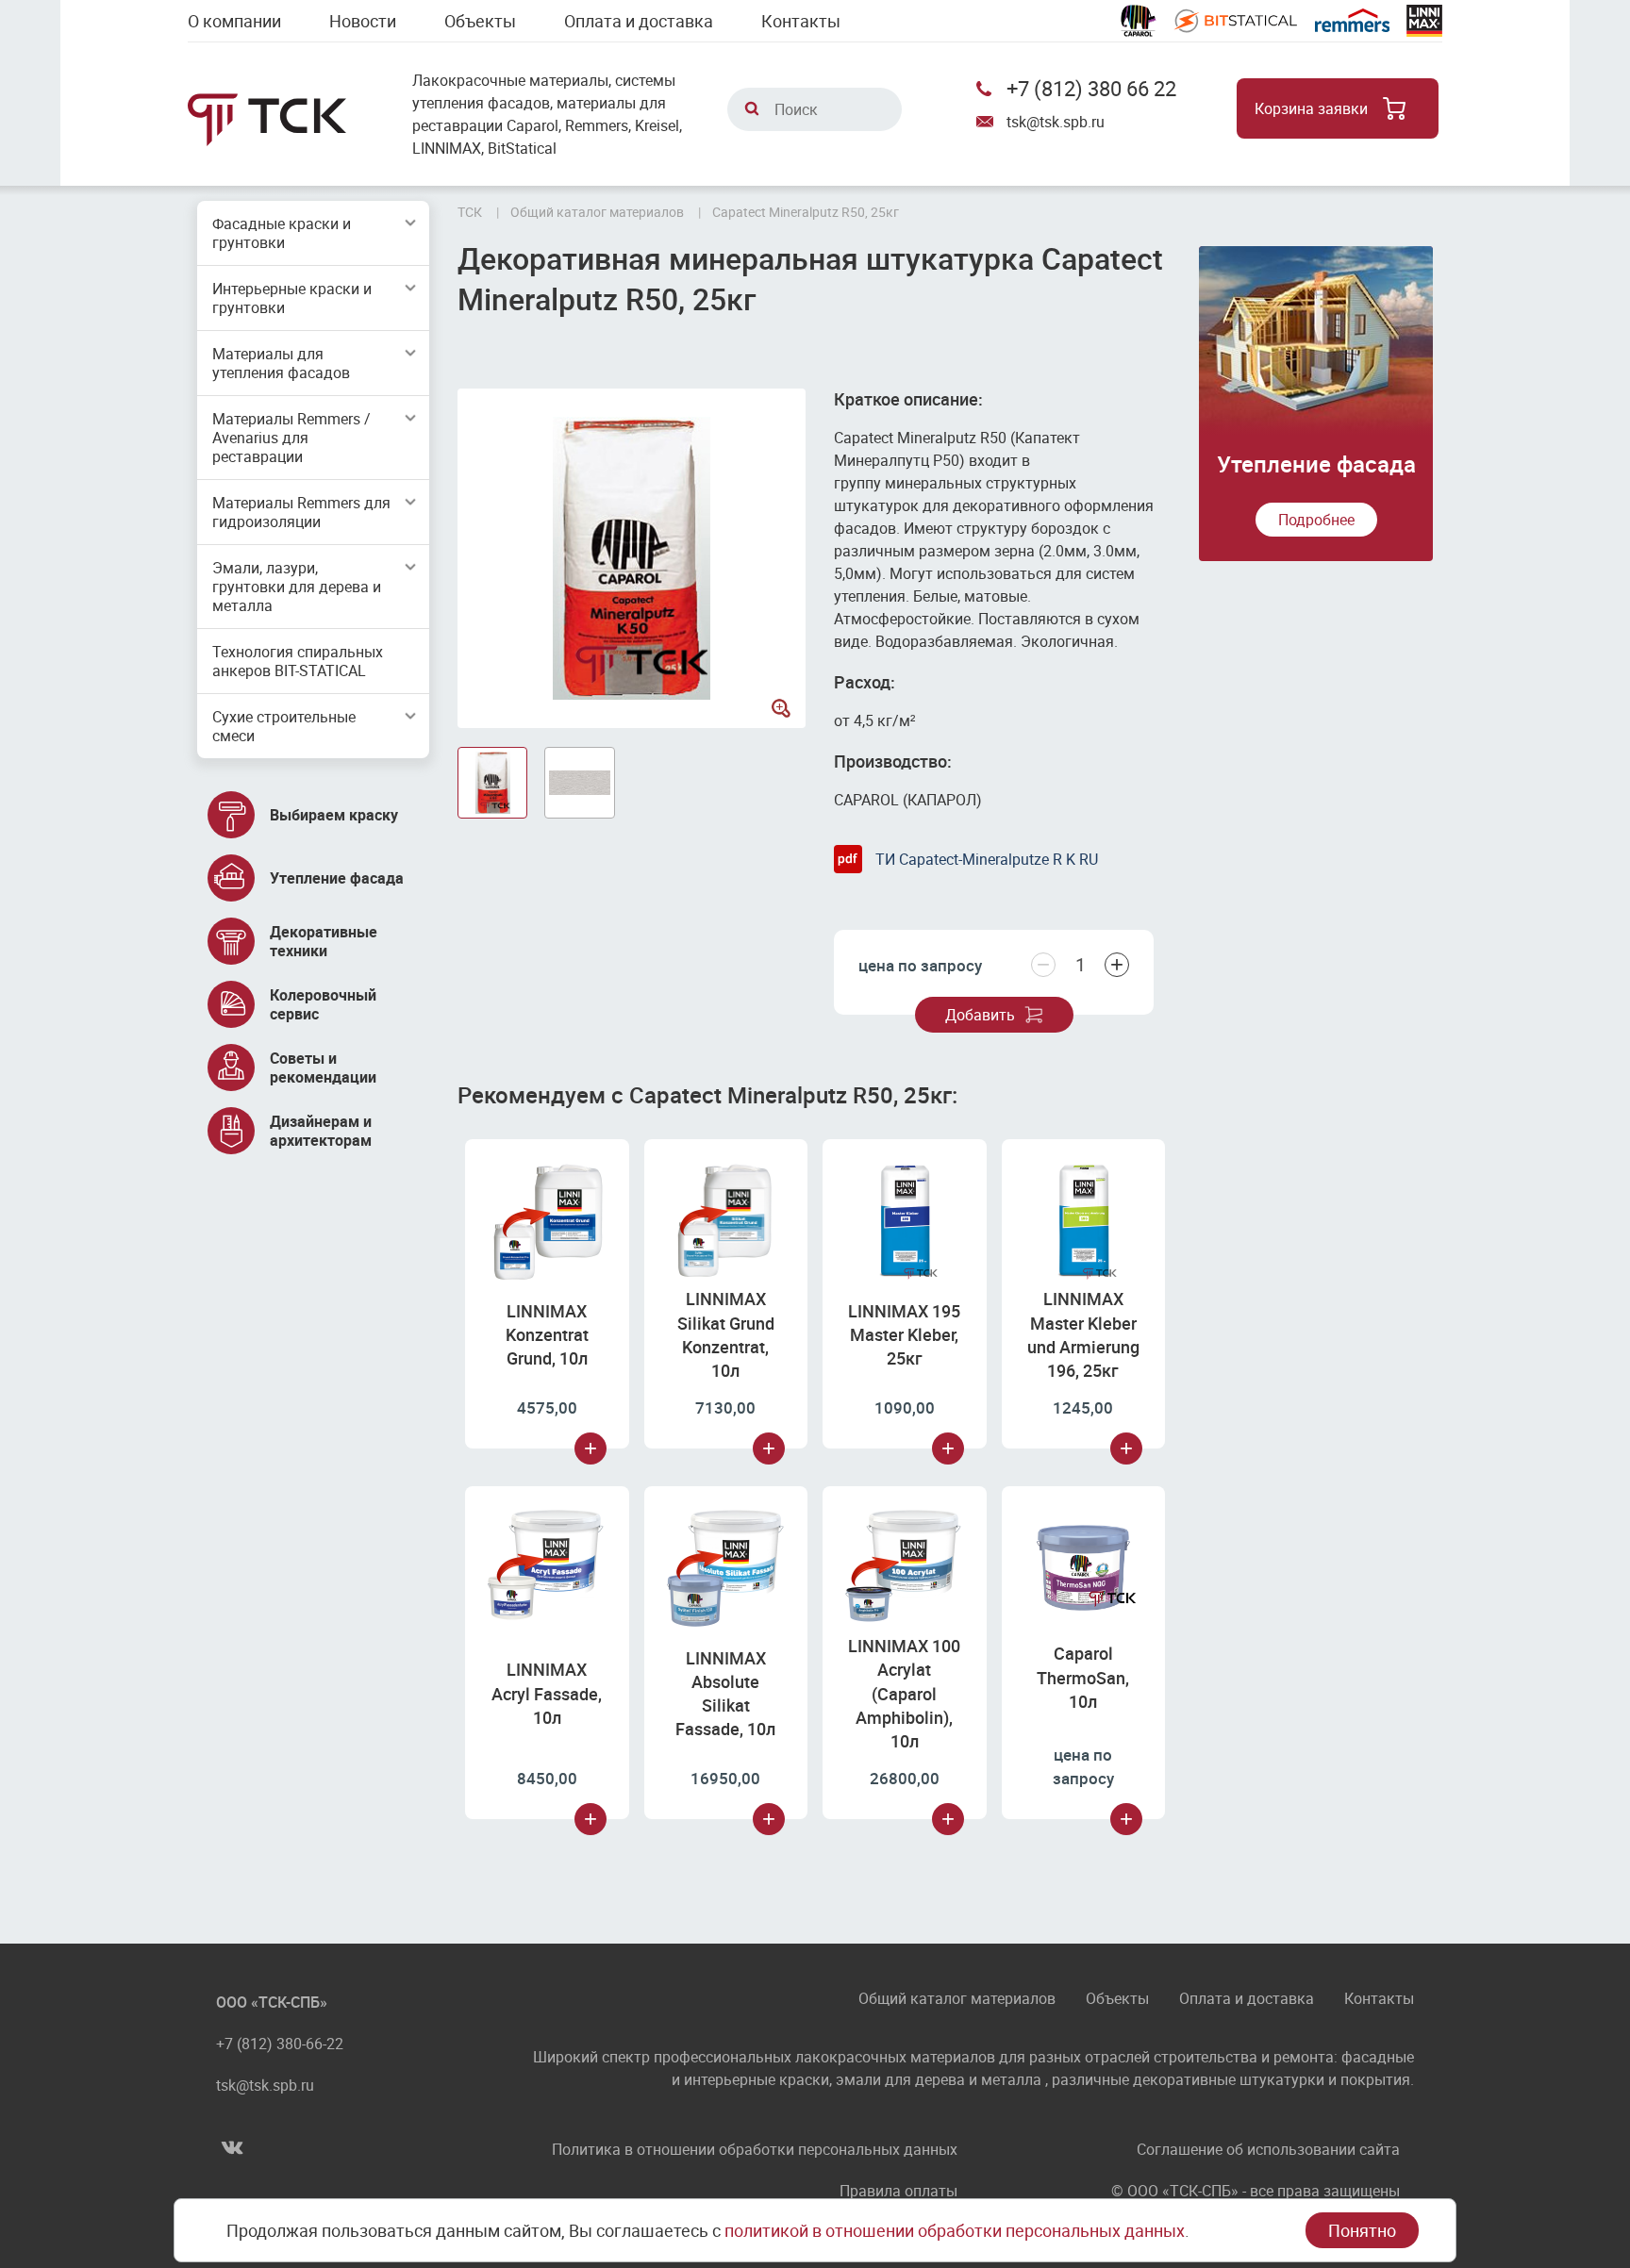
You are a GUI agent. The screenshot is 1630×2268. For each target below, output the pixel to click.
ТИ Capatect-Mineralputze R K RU (987, 859)
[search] (752, 108)
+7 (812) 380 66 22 (1091, 88)
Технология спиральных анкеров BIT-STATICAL (298, 661)
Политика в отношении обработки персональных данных (755, 2149)
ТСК (470, 212)
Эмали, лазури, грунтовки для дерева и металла (297, 587)
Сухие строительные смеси (284, 726)
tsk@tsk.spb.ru (1056, 122)
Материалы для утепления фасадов (281, 363)
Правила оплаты (898, 2191)
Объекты (480, 21)
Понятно (1362, 2230)
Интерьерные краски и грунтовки (292, 298)
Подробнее (1316, 520)
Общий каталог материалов (957, 2000)
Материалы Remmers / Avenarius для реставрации (291, 438)
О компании (234, 21)
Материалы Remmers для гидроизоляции (301, 512)
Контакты (801, 21)
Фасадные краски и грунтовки (282, 233)
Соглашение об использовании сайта (1268, 2149)
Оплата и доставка (639, 21)
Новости (363, 21)
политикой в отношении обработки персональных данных (955, 2230)
